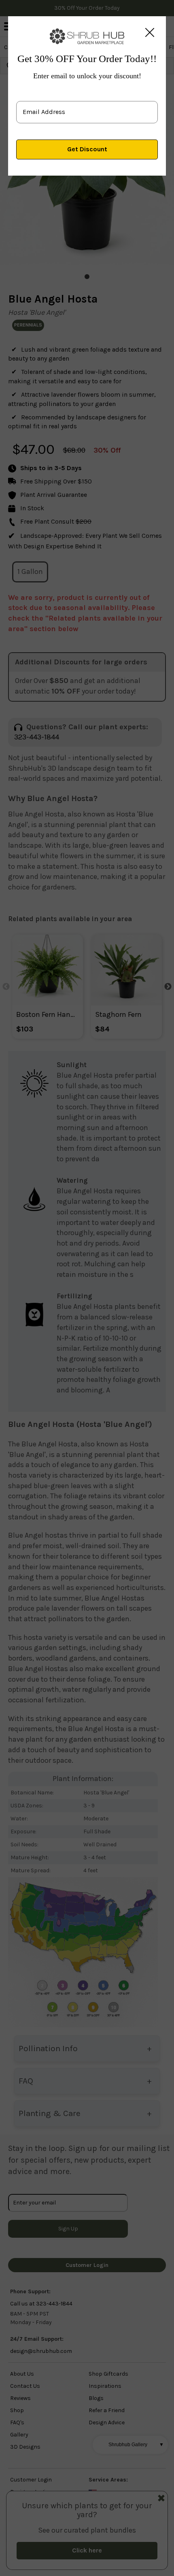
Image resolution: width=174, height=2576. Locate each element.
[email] (87, 105)
